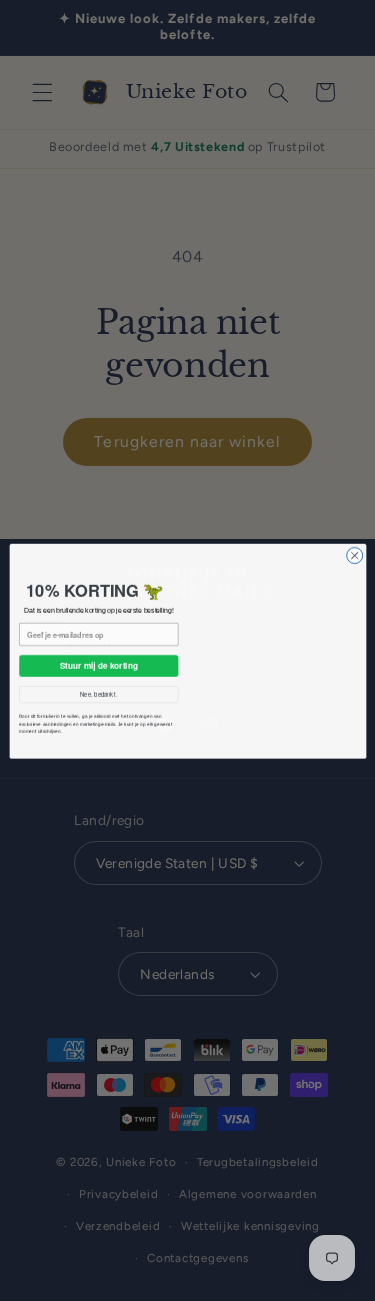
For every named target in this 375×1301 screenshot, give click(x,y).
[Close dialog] (354, 528)
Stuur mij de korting (98, 665)
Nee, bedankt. (98, 694)
